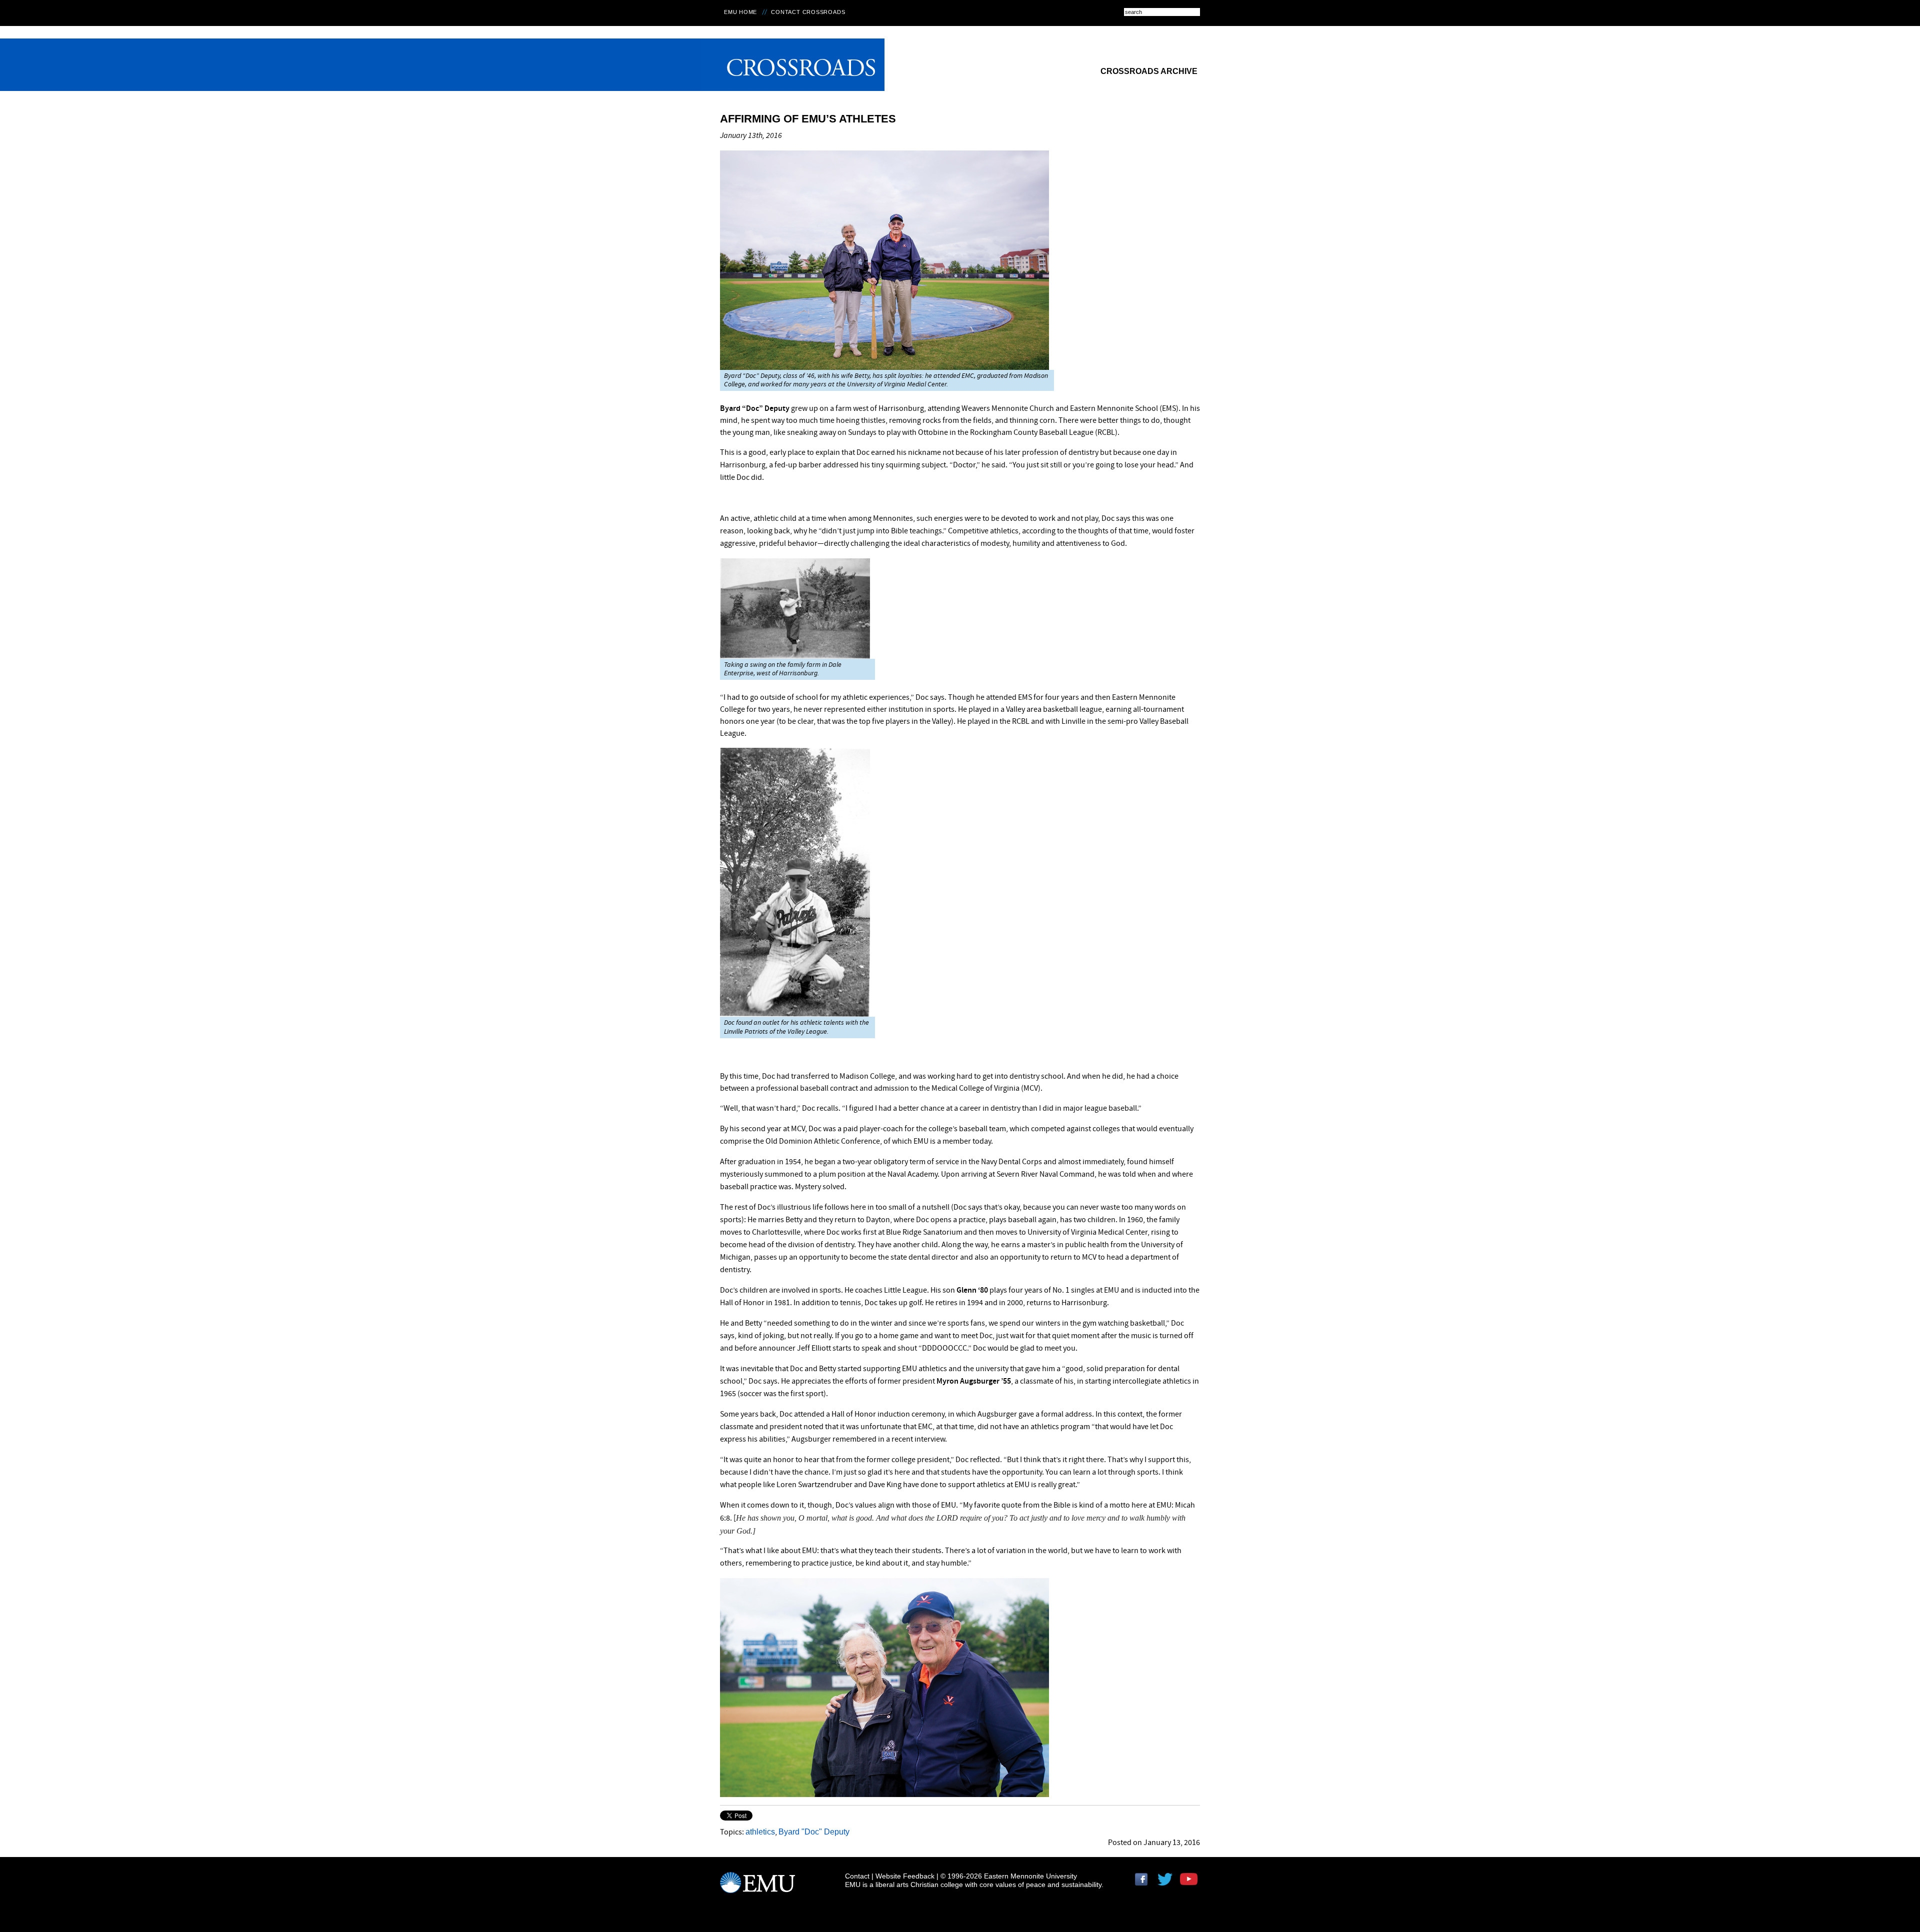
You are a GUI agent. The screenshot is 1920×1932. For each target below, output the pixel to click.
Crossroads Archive (1149, 71)
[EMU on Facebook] (1145, 1883)
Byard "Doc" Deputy (814, 1832)
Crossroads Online (793, 65)
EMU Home (740, 12)
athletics (760, 1832)
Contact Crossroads (808, 12)
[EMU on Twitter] (1167, 1883)
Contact (857, 1876)
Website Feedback (905, 1876)
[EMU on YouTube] (1190, 1883)
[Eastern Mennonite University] (757, 1887)
